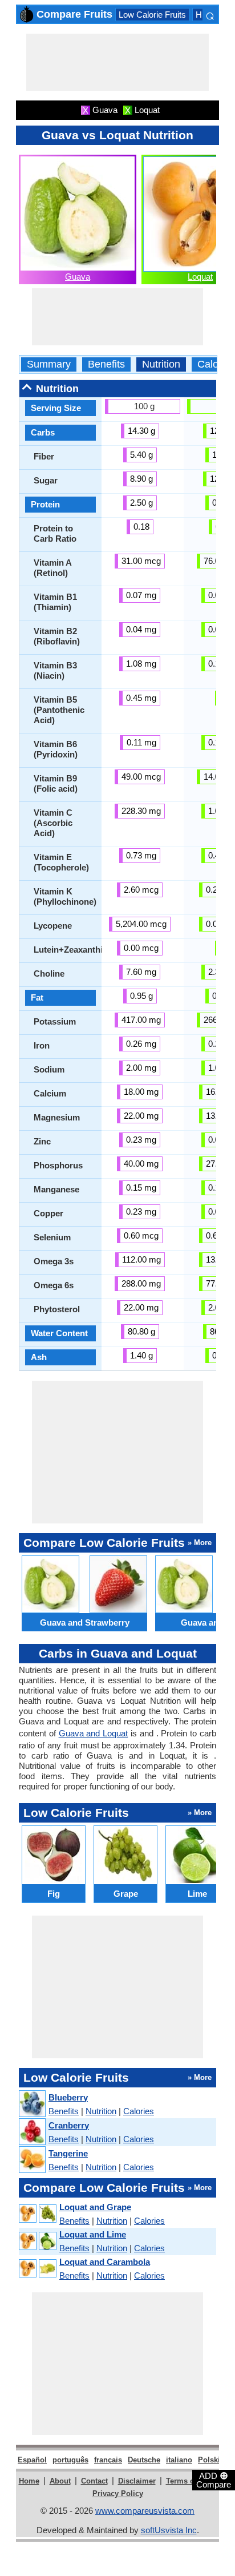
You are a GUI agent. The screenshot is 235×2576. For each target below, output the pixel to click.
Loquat (200, 277)
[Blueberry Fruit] (32, 2104)
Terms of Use (189, 2481)
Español (32, 2460)
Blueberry (68, 2097)
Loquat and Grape (95, 2207)
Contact (94, 2481)
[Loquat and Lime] (37, 2241)
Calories (216, 364)
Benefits (106, 364)
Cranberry (69, 2125)
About (60, 2481)
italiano (179, 2460)
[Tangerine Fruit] (32, 2160)
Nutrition (161, 364)
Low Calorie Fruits (152, 15)
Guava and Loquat (94, 1733)
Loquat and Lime (93, 2234)
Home (29, 2481)
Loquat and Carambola (105, 2262)
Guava (78, 277)
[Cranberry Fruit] (32, 2132)
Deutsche (144, 2460)
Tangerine (68, 2153)
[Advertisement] (117, 62)
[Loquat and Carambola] (37, 2269)
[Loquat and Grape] (37, 2214)
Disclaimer (137, 2481)
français (108, 2460)
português (70, 2460)
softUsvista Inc (169, 2530)
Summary (49, 364)
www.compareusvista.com (145, 2511)
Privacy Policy (118, 2494)
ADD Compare (214, 2480)
